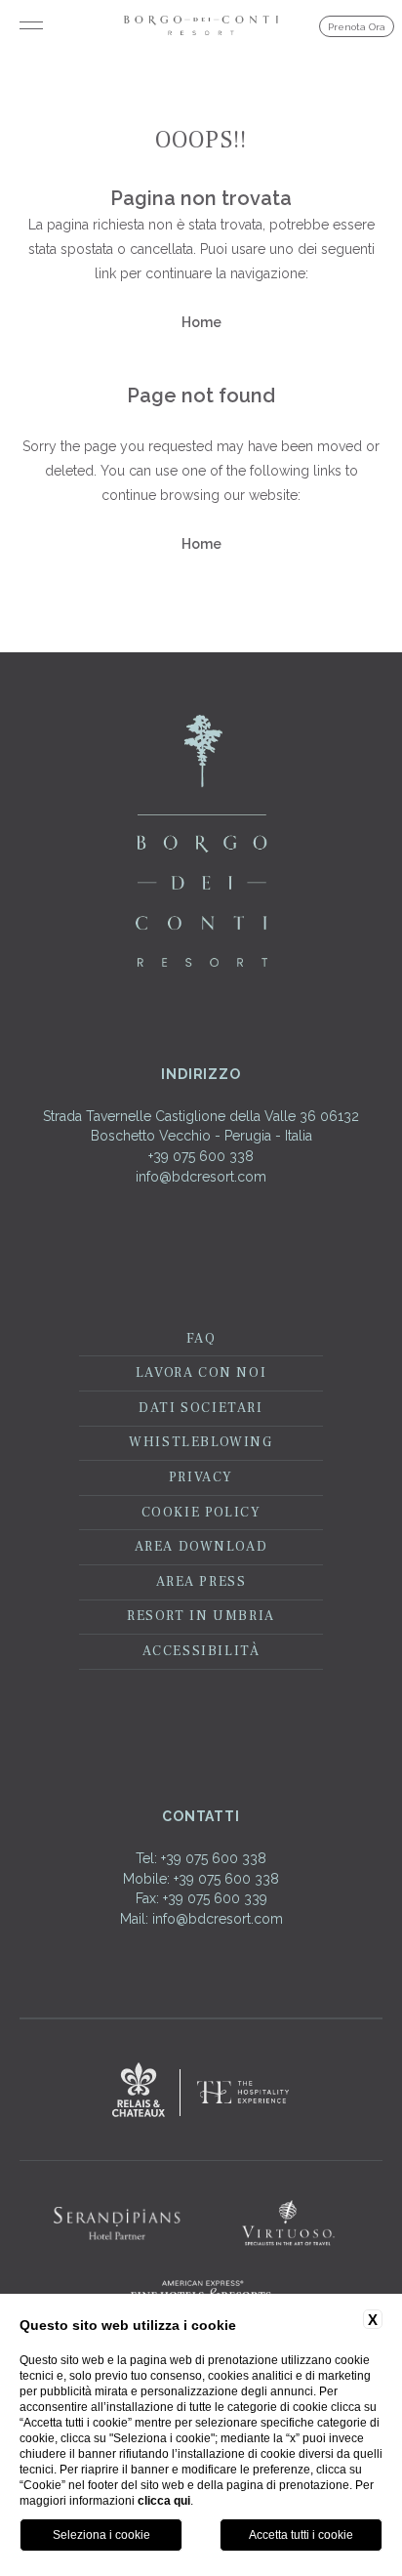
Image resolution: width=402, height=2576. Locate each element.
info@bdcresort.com (201, 1177)
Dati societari (201, 1408)
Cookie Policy (201, 1513)
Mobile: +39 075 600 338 (201, 1879)
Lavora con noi (201, 1373)
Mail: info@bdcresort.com (201, 1919)
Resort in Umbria (201, 1616)
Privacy (201, 1477)
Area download (201, 1547)
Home (201, 322)
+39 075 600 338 (201, 1156)
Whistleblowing (201, 1442)
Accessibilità (201, 1651)
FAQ (201, 1339)
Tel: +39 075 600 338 (201, 1858)
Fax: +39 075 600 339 (201, 1898)
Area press (201, 1582)
